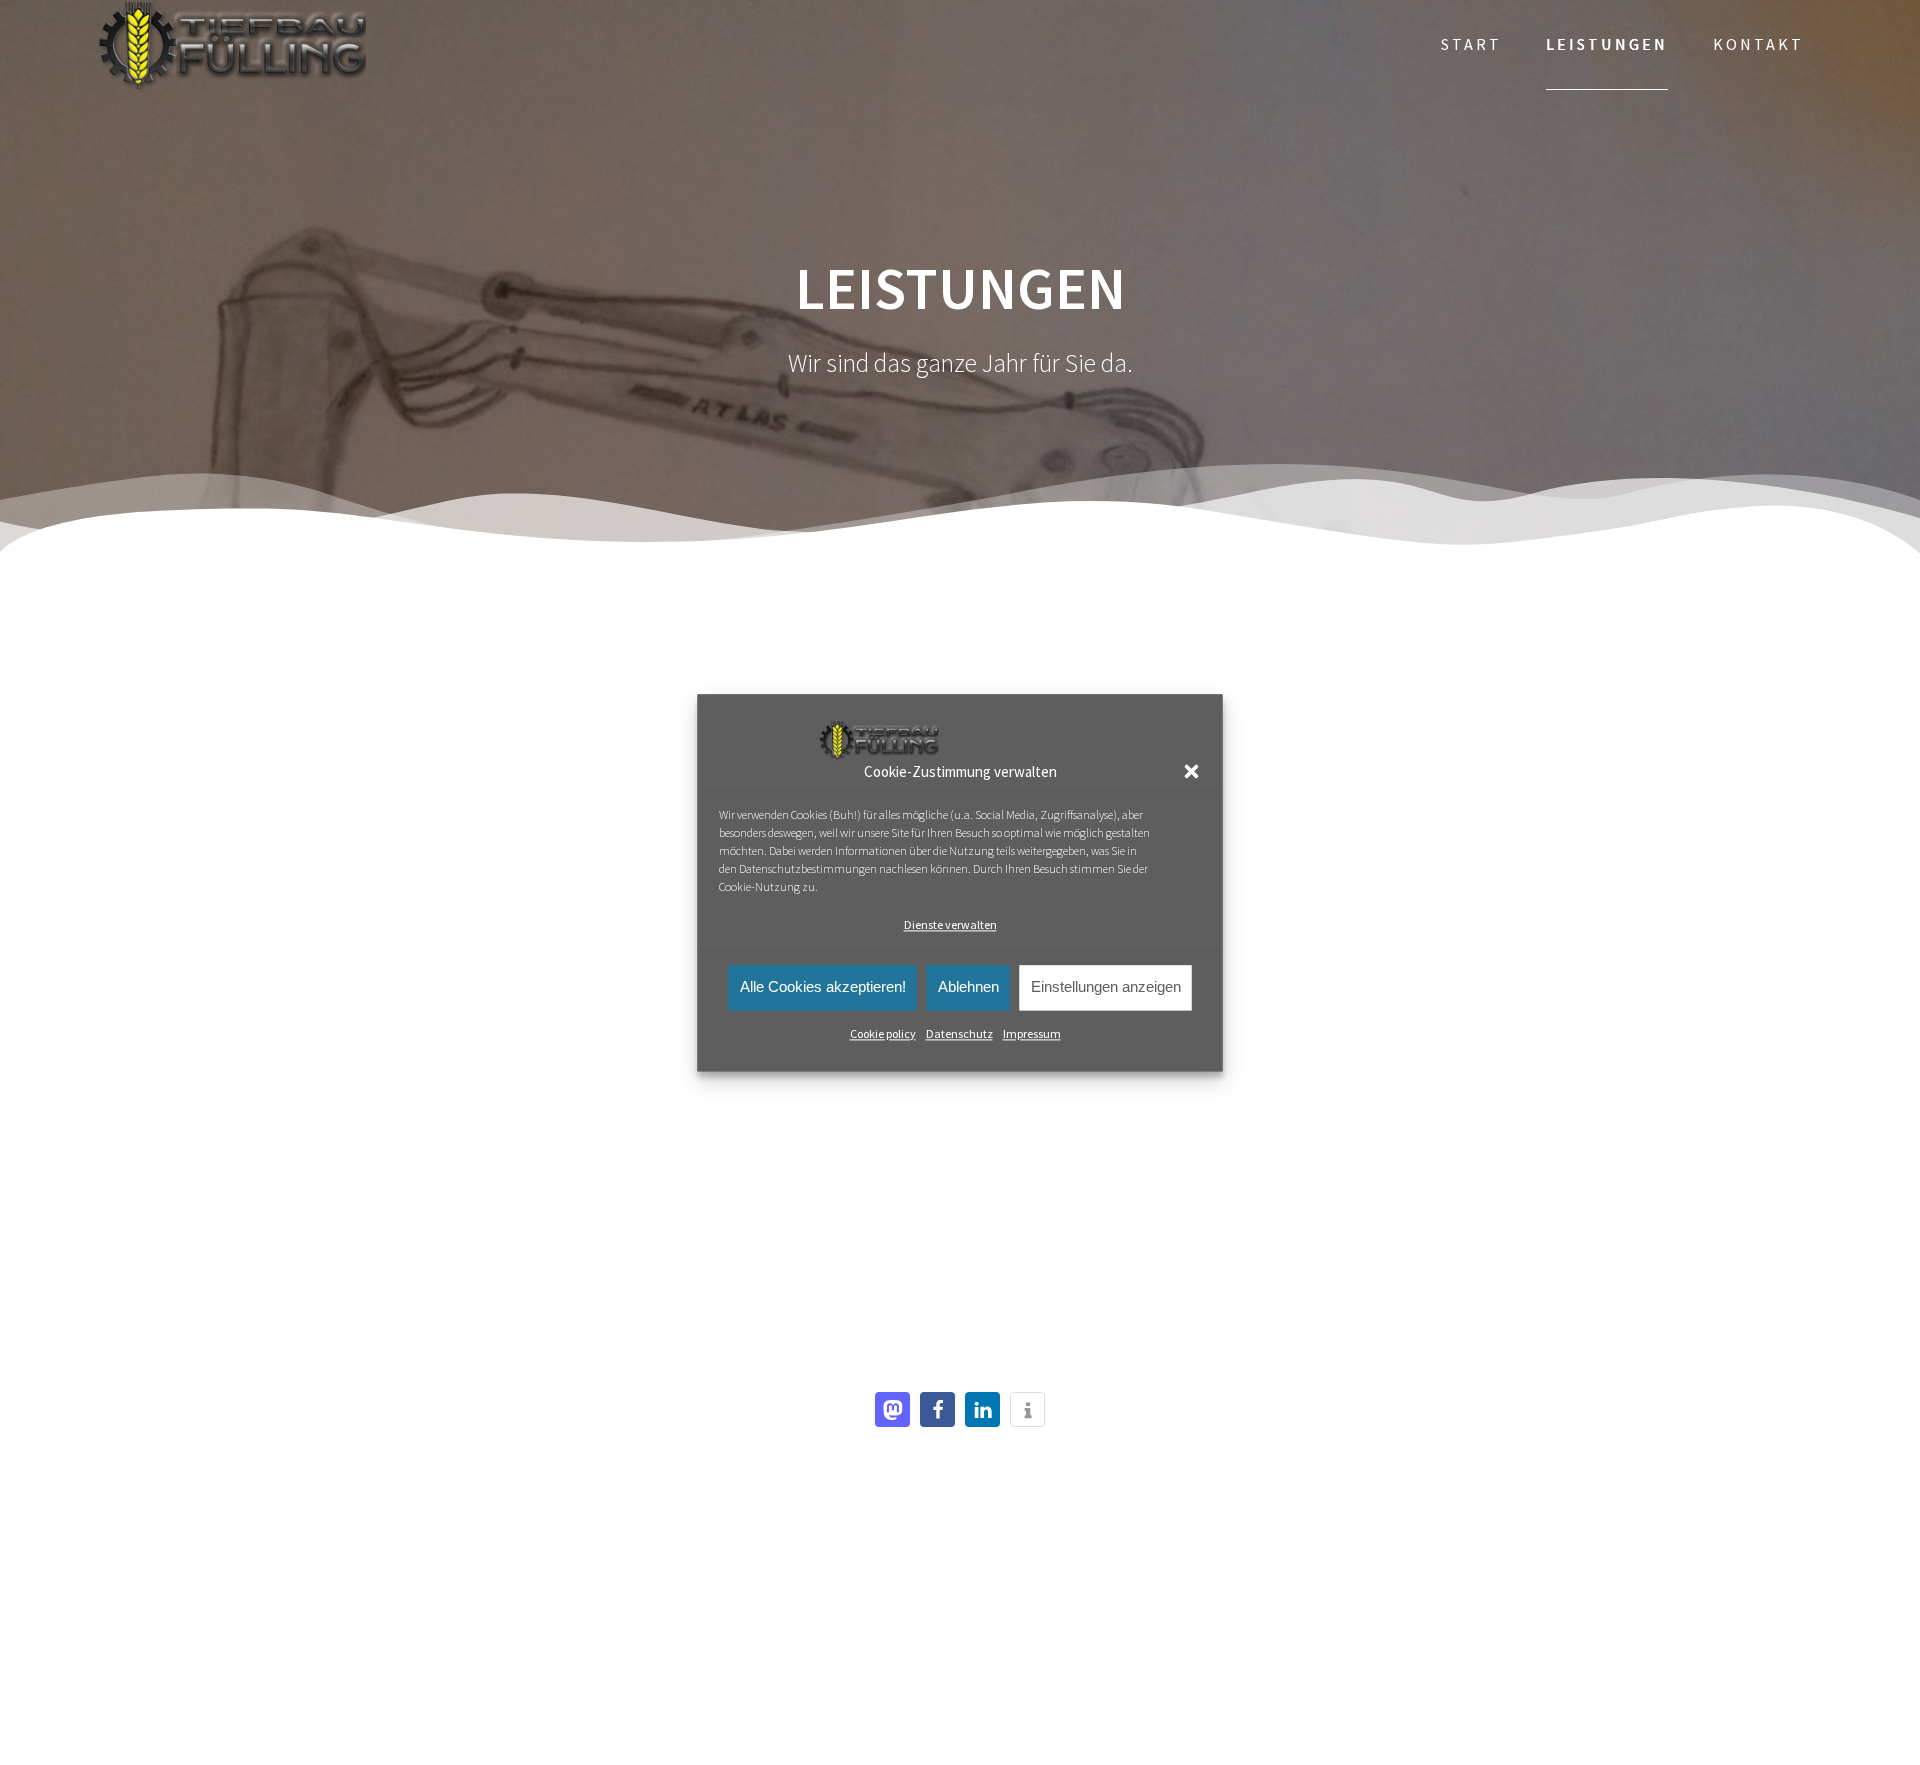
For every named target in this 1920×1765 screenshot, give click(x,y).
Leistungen (1607, 44)
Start (1471, 44)
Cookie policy (883, 1033)
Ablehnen (968, 986)
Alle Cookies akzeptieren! (823, 986)
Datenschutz (959, 1033)
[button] (1192, 772)
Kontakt (1758, 44)
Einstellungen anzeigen (1106, 986)
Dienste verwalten (950, 924)
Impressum (1032, 1033)
